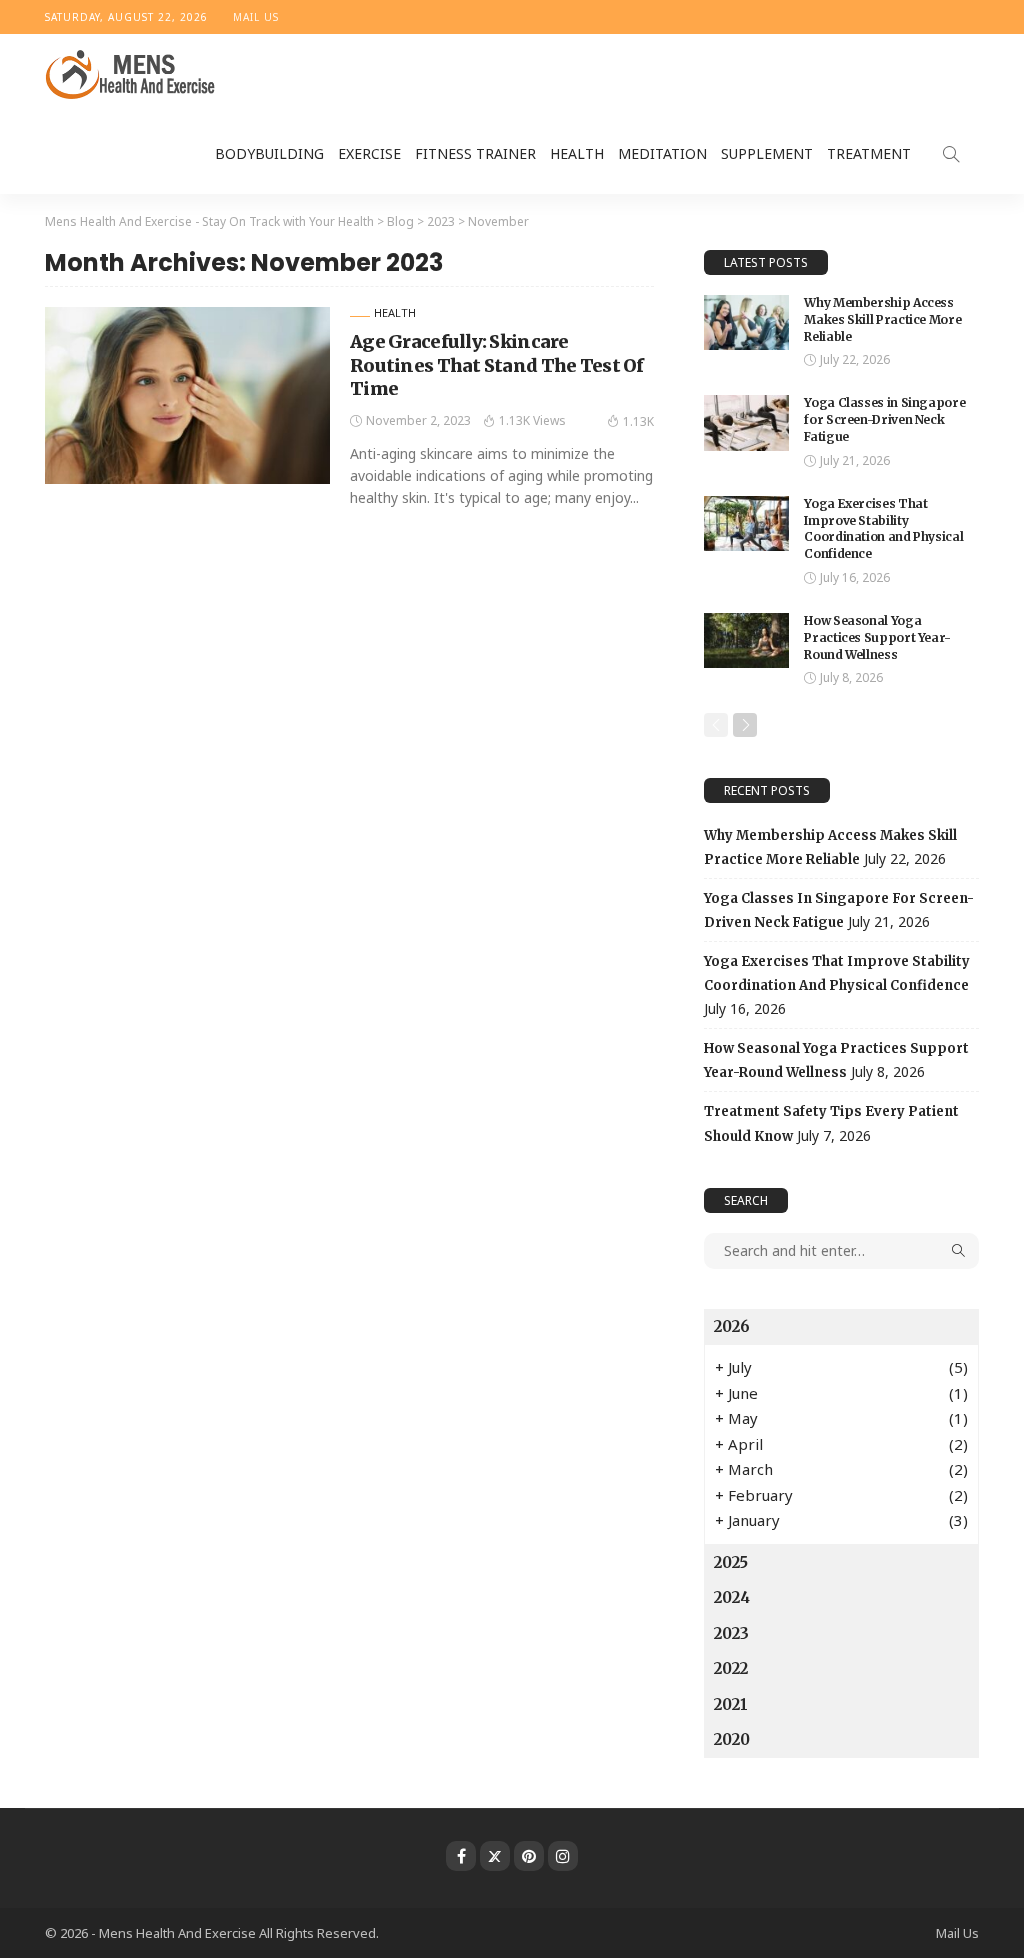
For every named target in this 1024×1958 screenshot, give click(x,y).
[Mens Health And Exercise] (131, 74)
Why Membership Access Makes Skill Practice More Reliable (882, 319)
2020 (732, 1739)
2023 (731, 1633)
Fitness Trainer (475, 153)
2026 (732, 1326)
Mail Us (256, 17)
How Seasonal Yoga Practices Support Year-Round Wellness (877, 637)
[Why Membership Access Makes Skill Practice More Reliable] (746, 322)
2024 (732, 1597)
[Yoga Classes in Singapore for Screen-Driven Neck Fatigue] (746, 422)
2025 (731, 1562)
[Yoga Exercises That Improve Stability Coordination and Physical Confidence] (746, 523)
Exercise (369, 153)
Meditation (662, 153)
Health (577, 153)
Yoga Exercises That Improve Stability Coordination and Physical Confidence (883, 528)
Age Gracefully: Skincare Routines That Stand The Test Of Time (497, 365)
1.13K (638, 421)
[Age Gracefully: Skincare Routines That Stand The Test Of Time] (187, 395)
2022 (731, 1668)
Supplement (767, 153)
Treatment (869, 153)
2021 (731, 1704)
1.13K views (532, 420)
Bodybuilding (269, 153)
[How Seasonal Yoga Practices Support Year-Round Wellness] (746, 640)
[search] (951, 154)
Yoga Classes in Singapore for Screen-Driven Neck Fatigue (884, 419)
